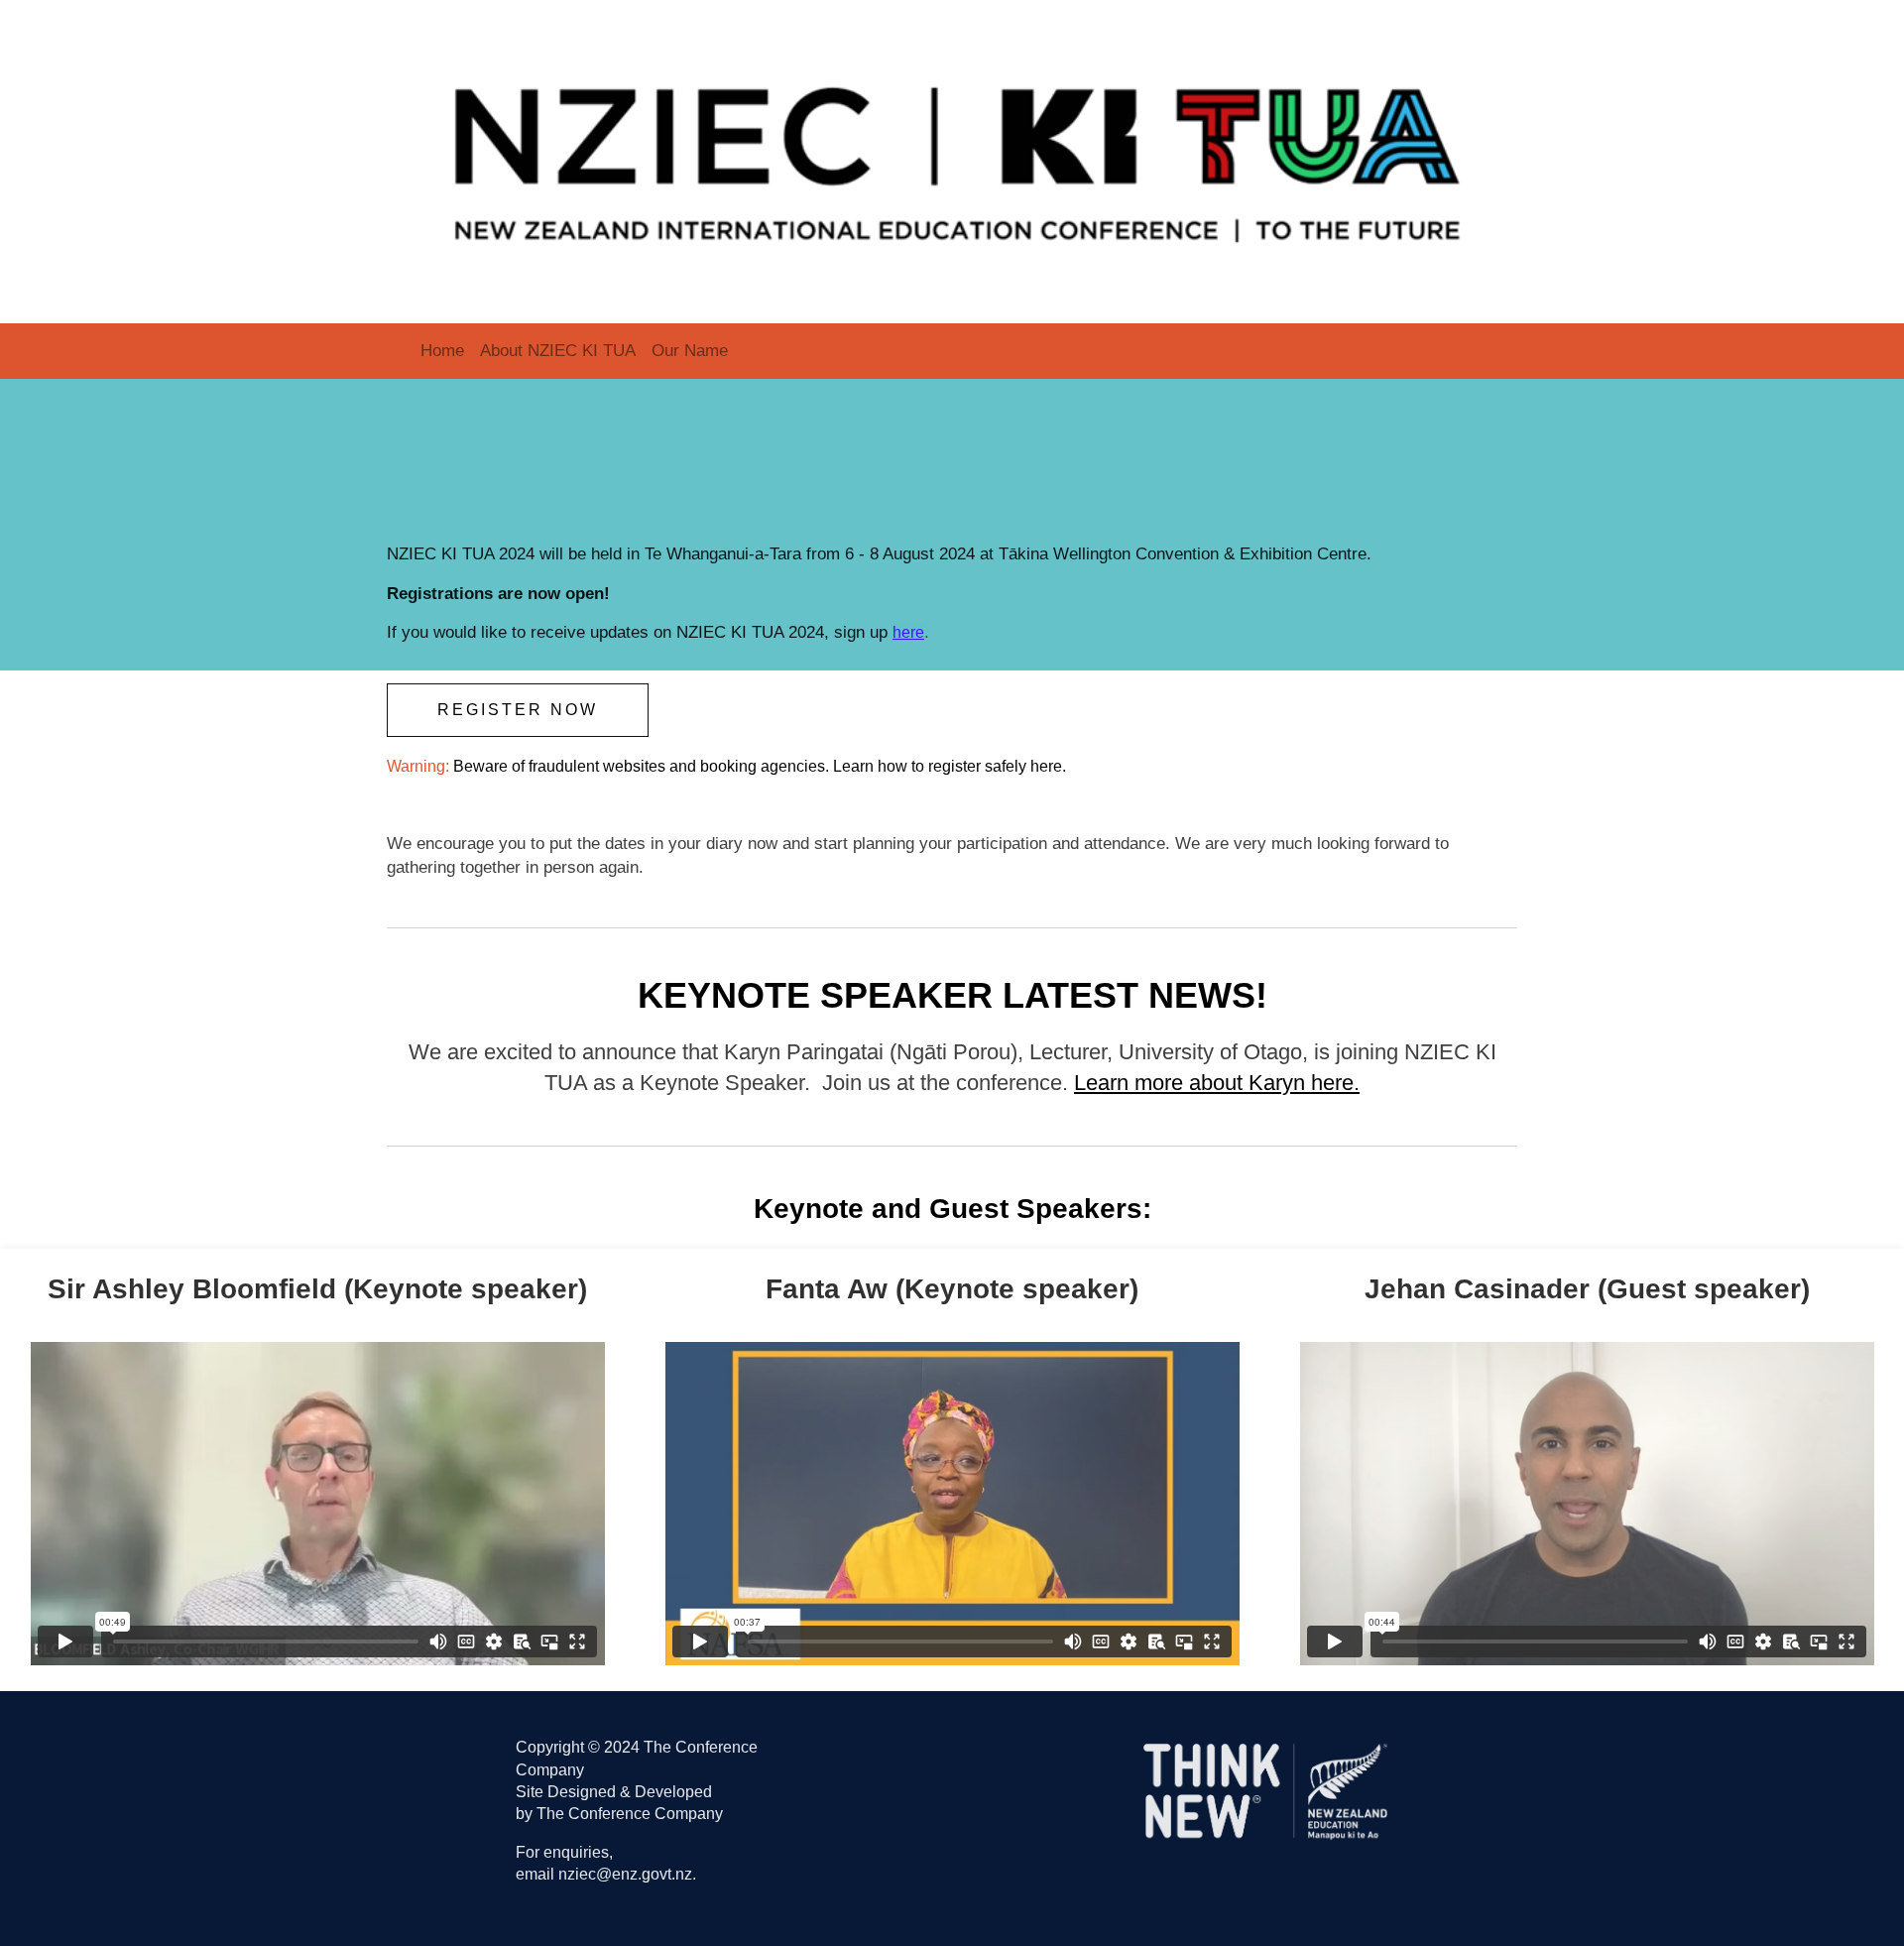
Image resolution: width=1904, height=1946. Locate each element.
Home (442, 351)
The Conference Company (630, 1814)
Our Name (690, 351)
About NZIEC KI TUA (558, 351)
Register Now (518, 710)
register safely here (995, 766)
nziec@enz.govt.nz (625, 1874)
